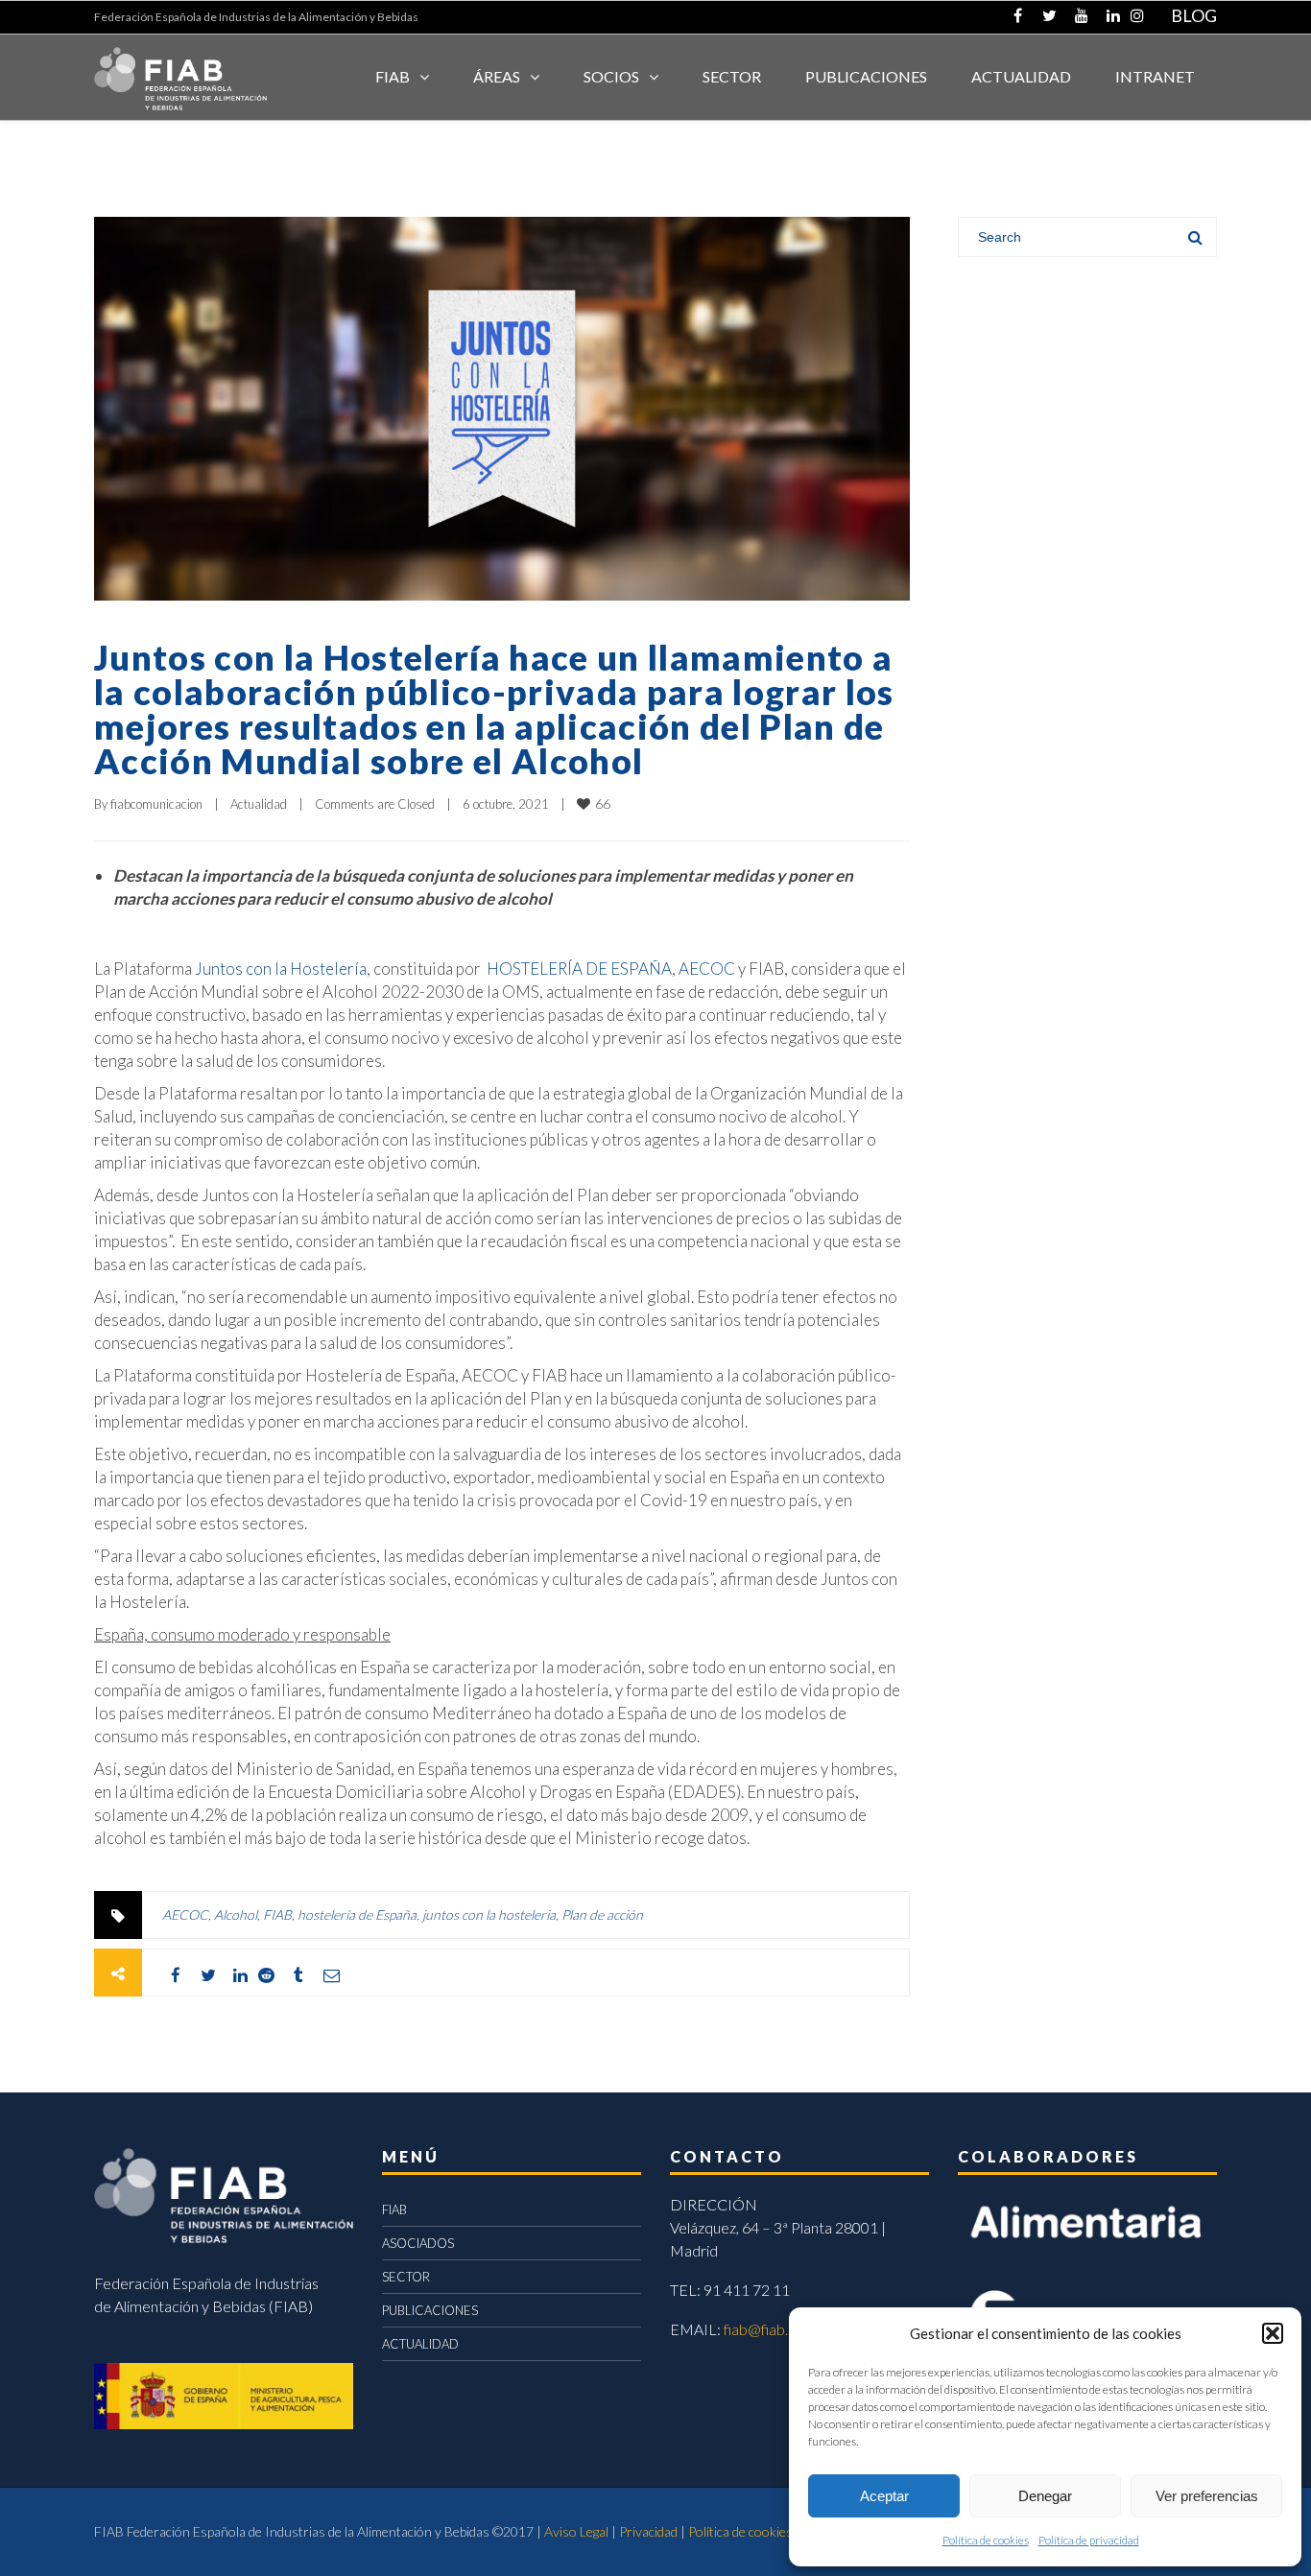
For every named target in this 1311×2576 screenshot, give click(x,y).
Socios (611, 76)
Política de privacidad (1089, 2540)
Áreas (497, 76)
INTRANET (1155, 76)
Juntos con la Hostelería (281, 969)
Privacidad (648, 2531)
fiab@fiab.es (763, 2329)
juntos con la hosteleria (489, 1914)
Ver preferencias (1207, 2496)
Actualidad (259, 804)
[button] (1273, 2333)
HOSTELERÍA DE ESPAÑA (579, 969)
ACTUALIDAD (1021, 76)
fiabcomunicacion (156, 804)
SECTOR (732, 76)
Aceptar (884, 2496)
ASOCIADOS (418, 2243)
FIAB (393, 76)
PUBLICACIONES (430, 2310)
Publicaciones (866, 76)
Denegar (1045, 2496)
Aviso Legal (576, 2531)
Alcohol (236, 1914)
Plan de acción (602, 1914)
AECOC (707, 969)
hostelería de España (357, 1914)
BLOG (1194, 15)
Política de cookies (986, 2540)
